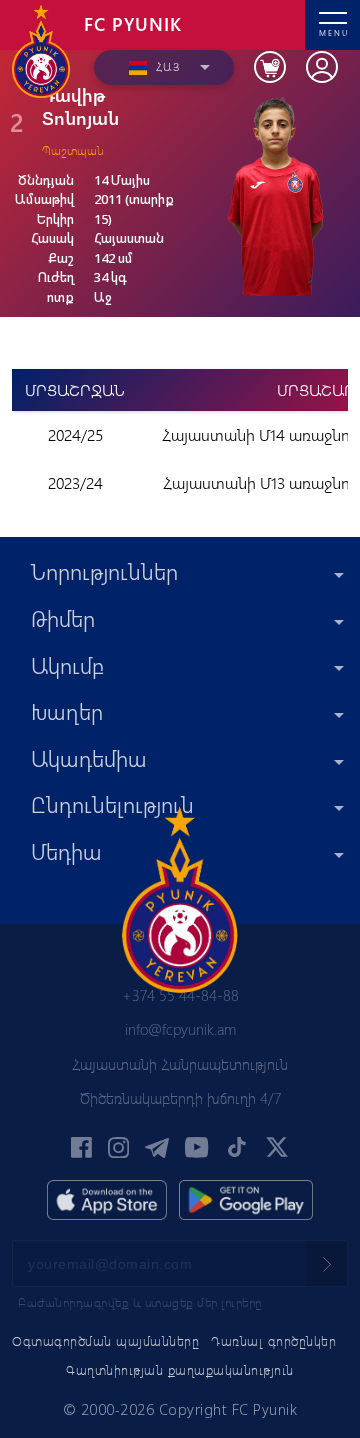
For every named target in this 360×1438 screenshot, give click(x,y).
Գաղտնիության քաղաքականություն (180, 1369)
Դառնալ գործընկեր (273, 1340)
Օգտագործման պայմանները (105, 1340)
